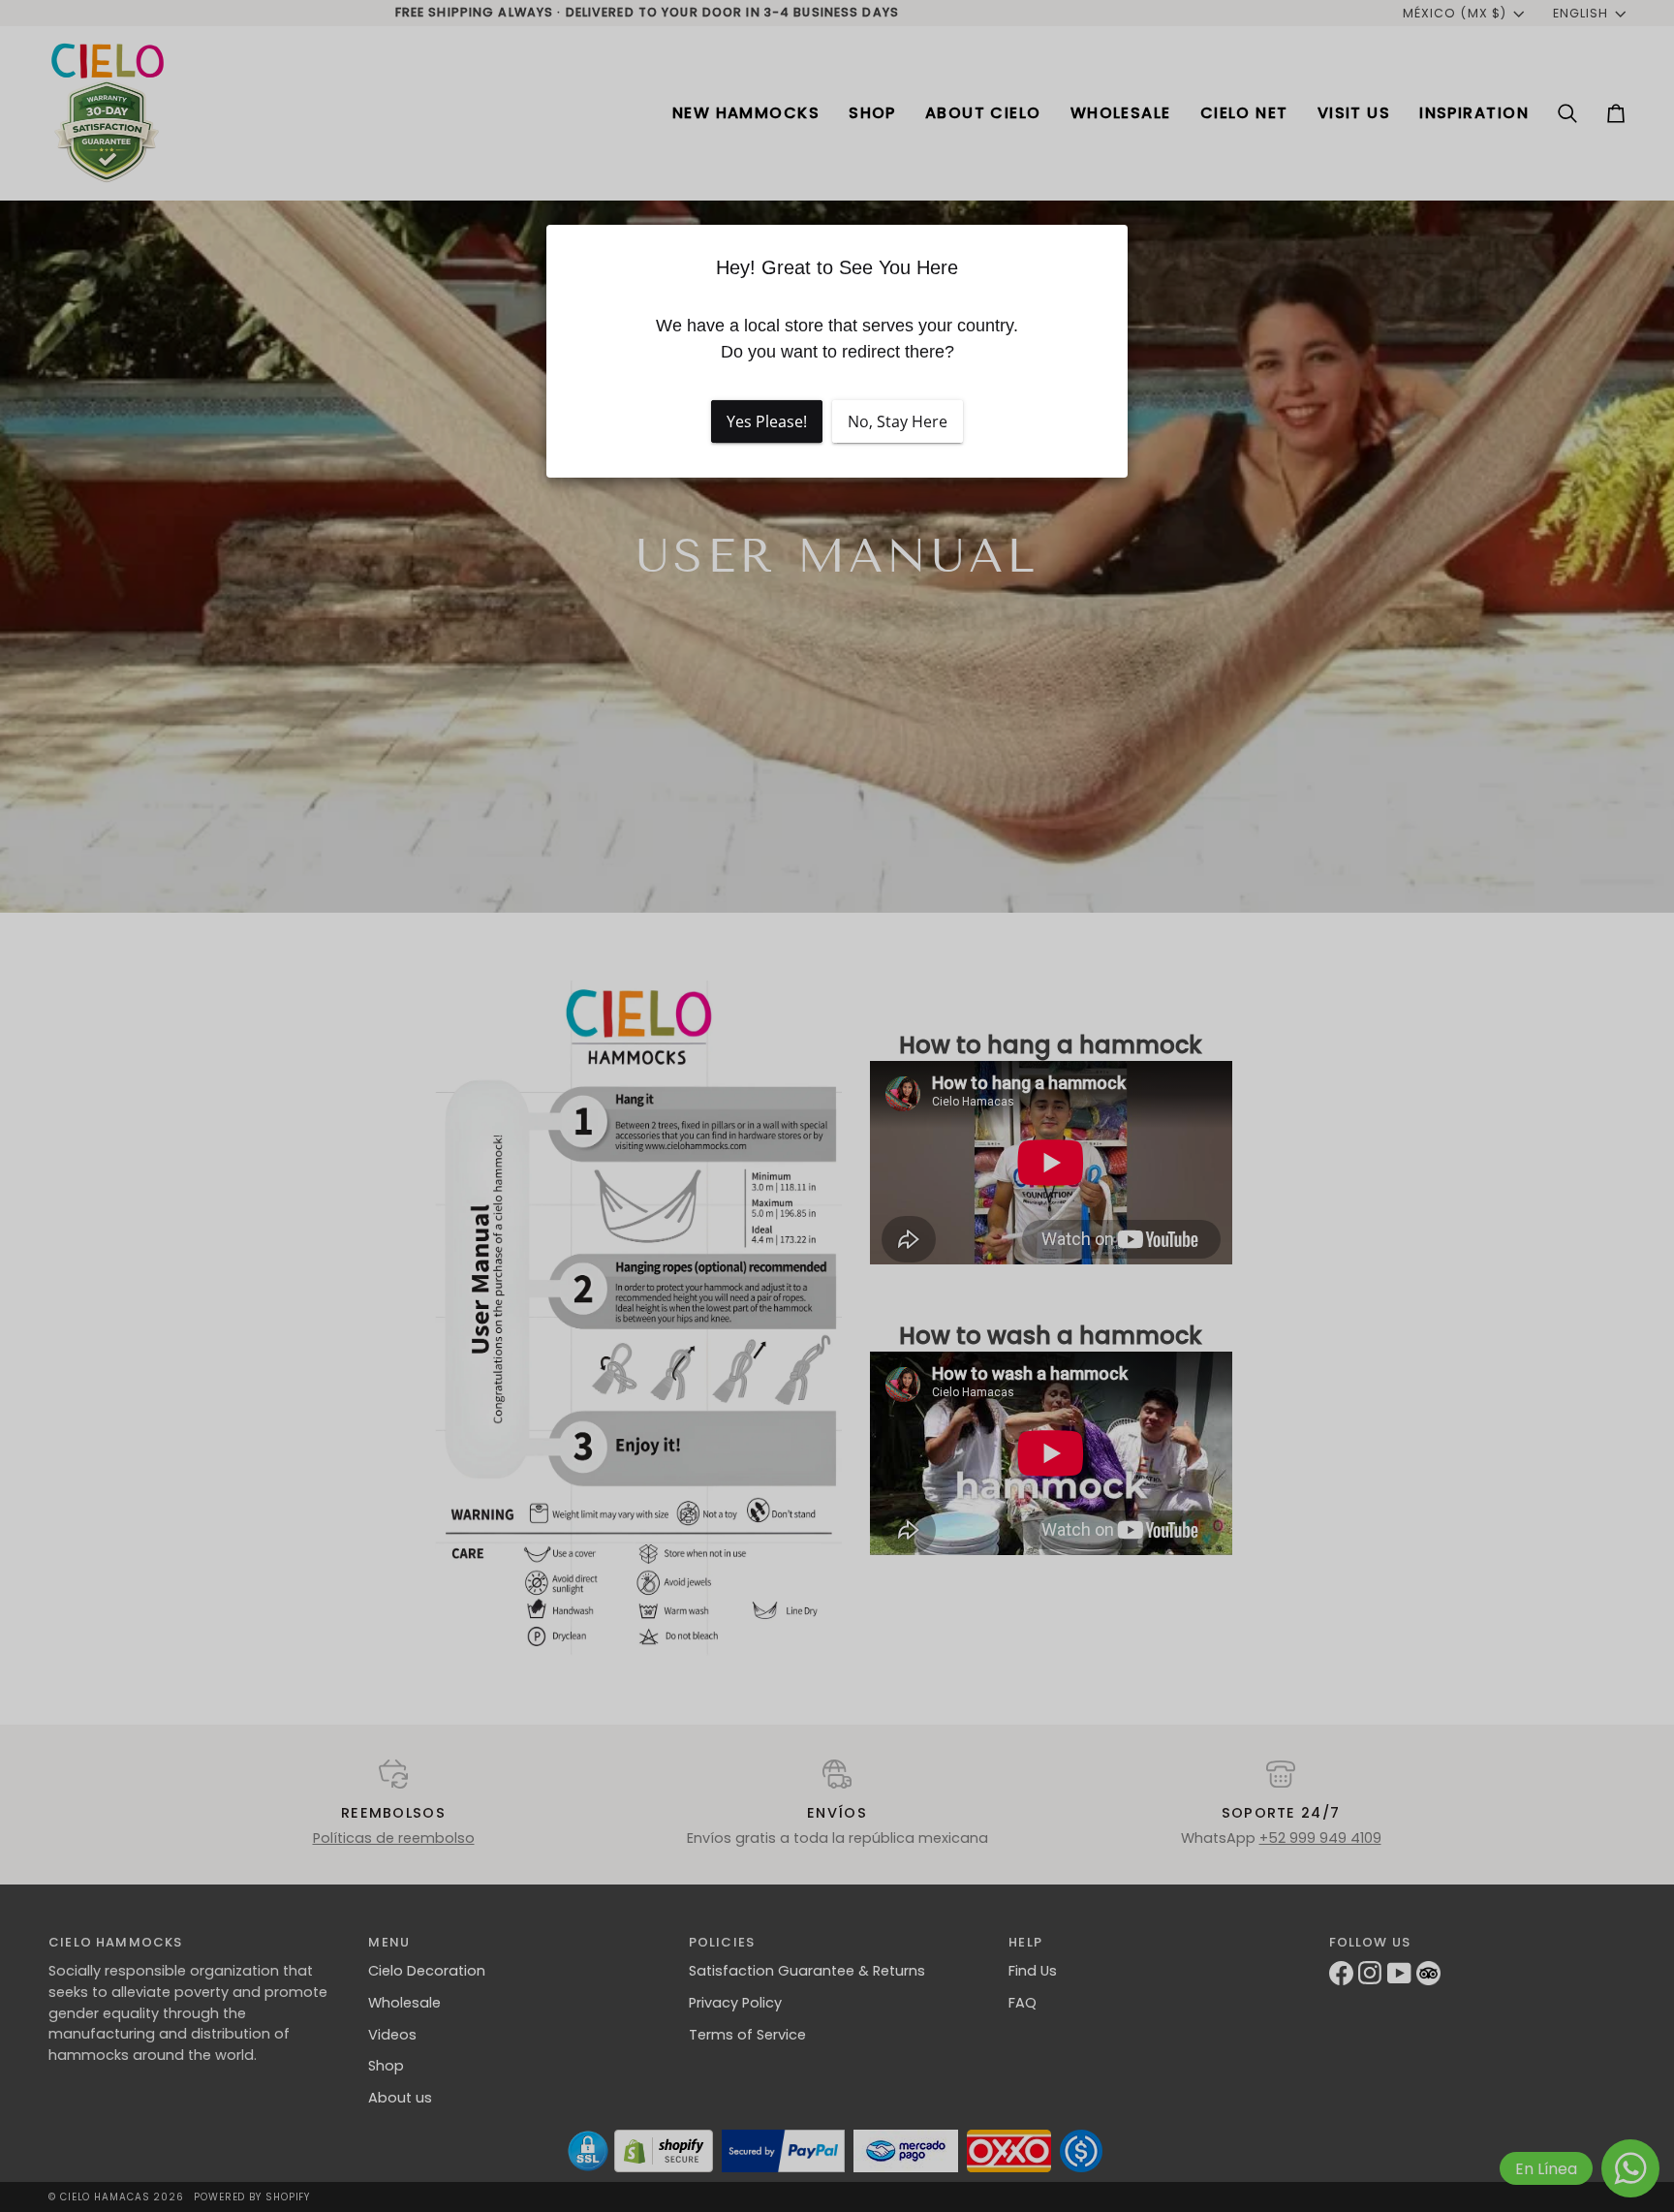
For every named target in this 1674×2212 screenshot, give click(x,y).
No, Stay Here (898, 421)
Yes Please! (767, 421)
